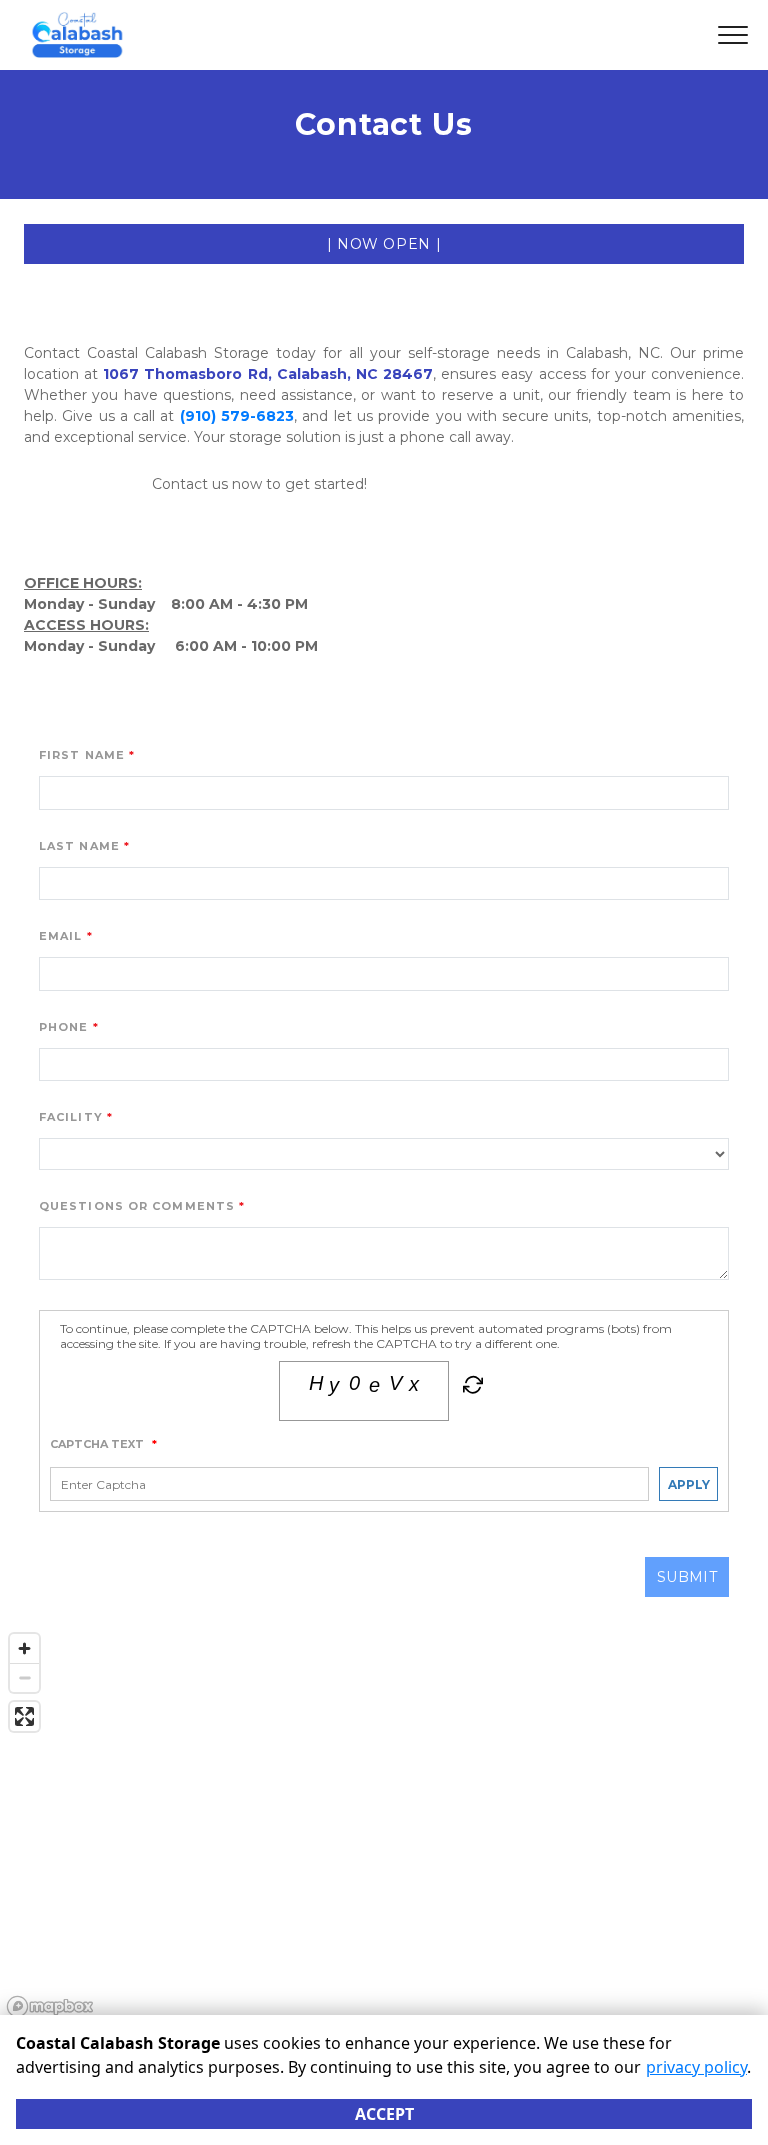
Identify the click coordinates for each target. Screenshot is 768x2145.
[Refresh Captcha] (471, 1389)
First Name (82, 755)
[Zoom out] (24, 1677)
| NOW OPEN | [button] (384, 244)
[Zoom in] (24, 1648)
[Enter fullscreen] (24, 1716)
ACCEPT (384, 2114)
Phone (64, 1027)
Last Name (79, 846)
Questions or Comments (137, 1206)
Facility (71, 1117)
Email (61, 936)
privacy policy (696, 2067)
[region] (384, 1824)
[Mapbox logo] (50, 2006)
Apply (689, 1484)
